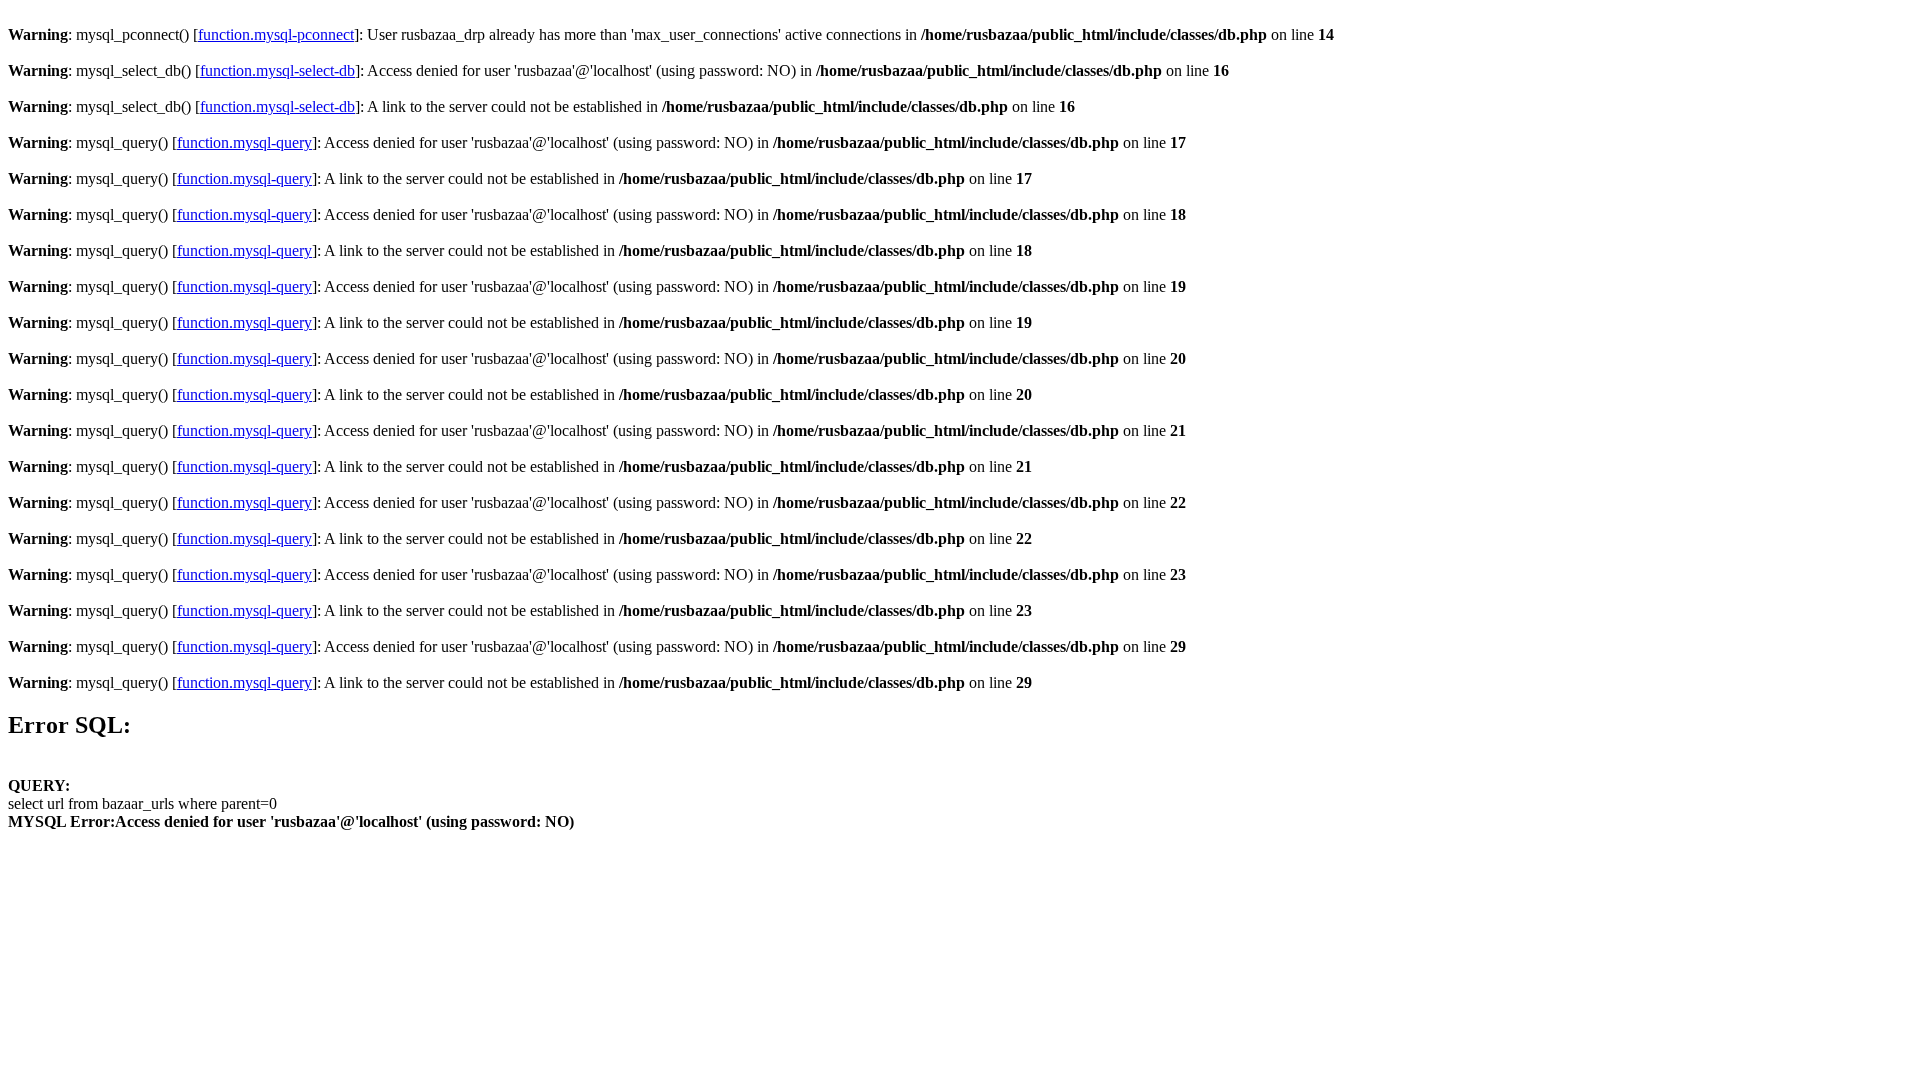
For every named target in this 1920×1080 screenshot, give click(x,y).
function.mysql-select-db (277, 70)
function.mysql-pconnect (276, 34)
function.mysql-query (244, 142)
